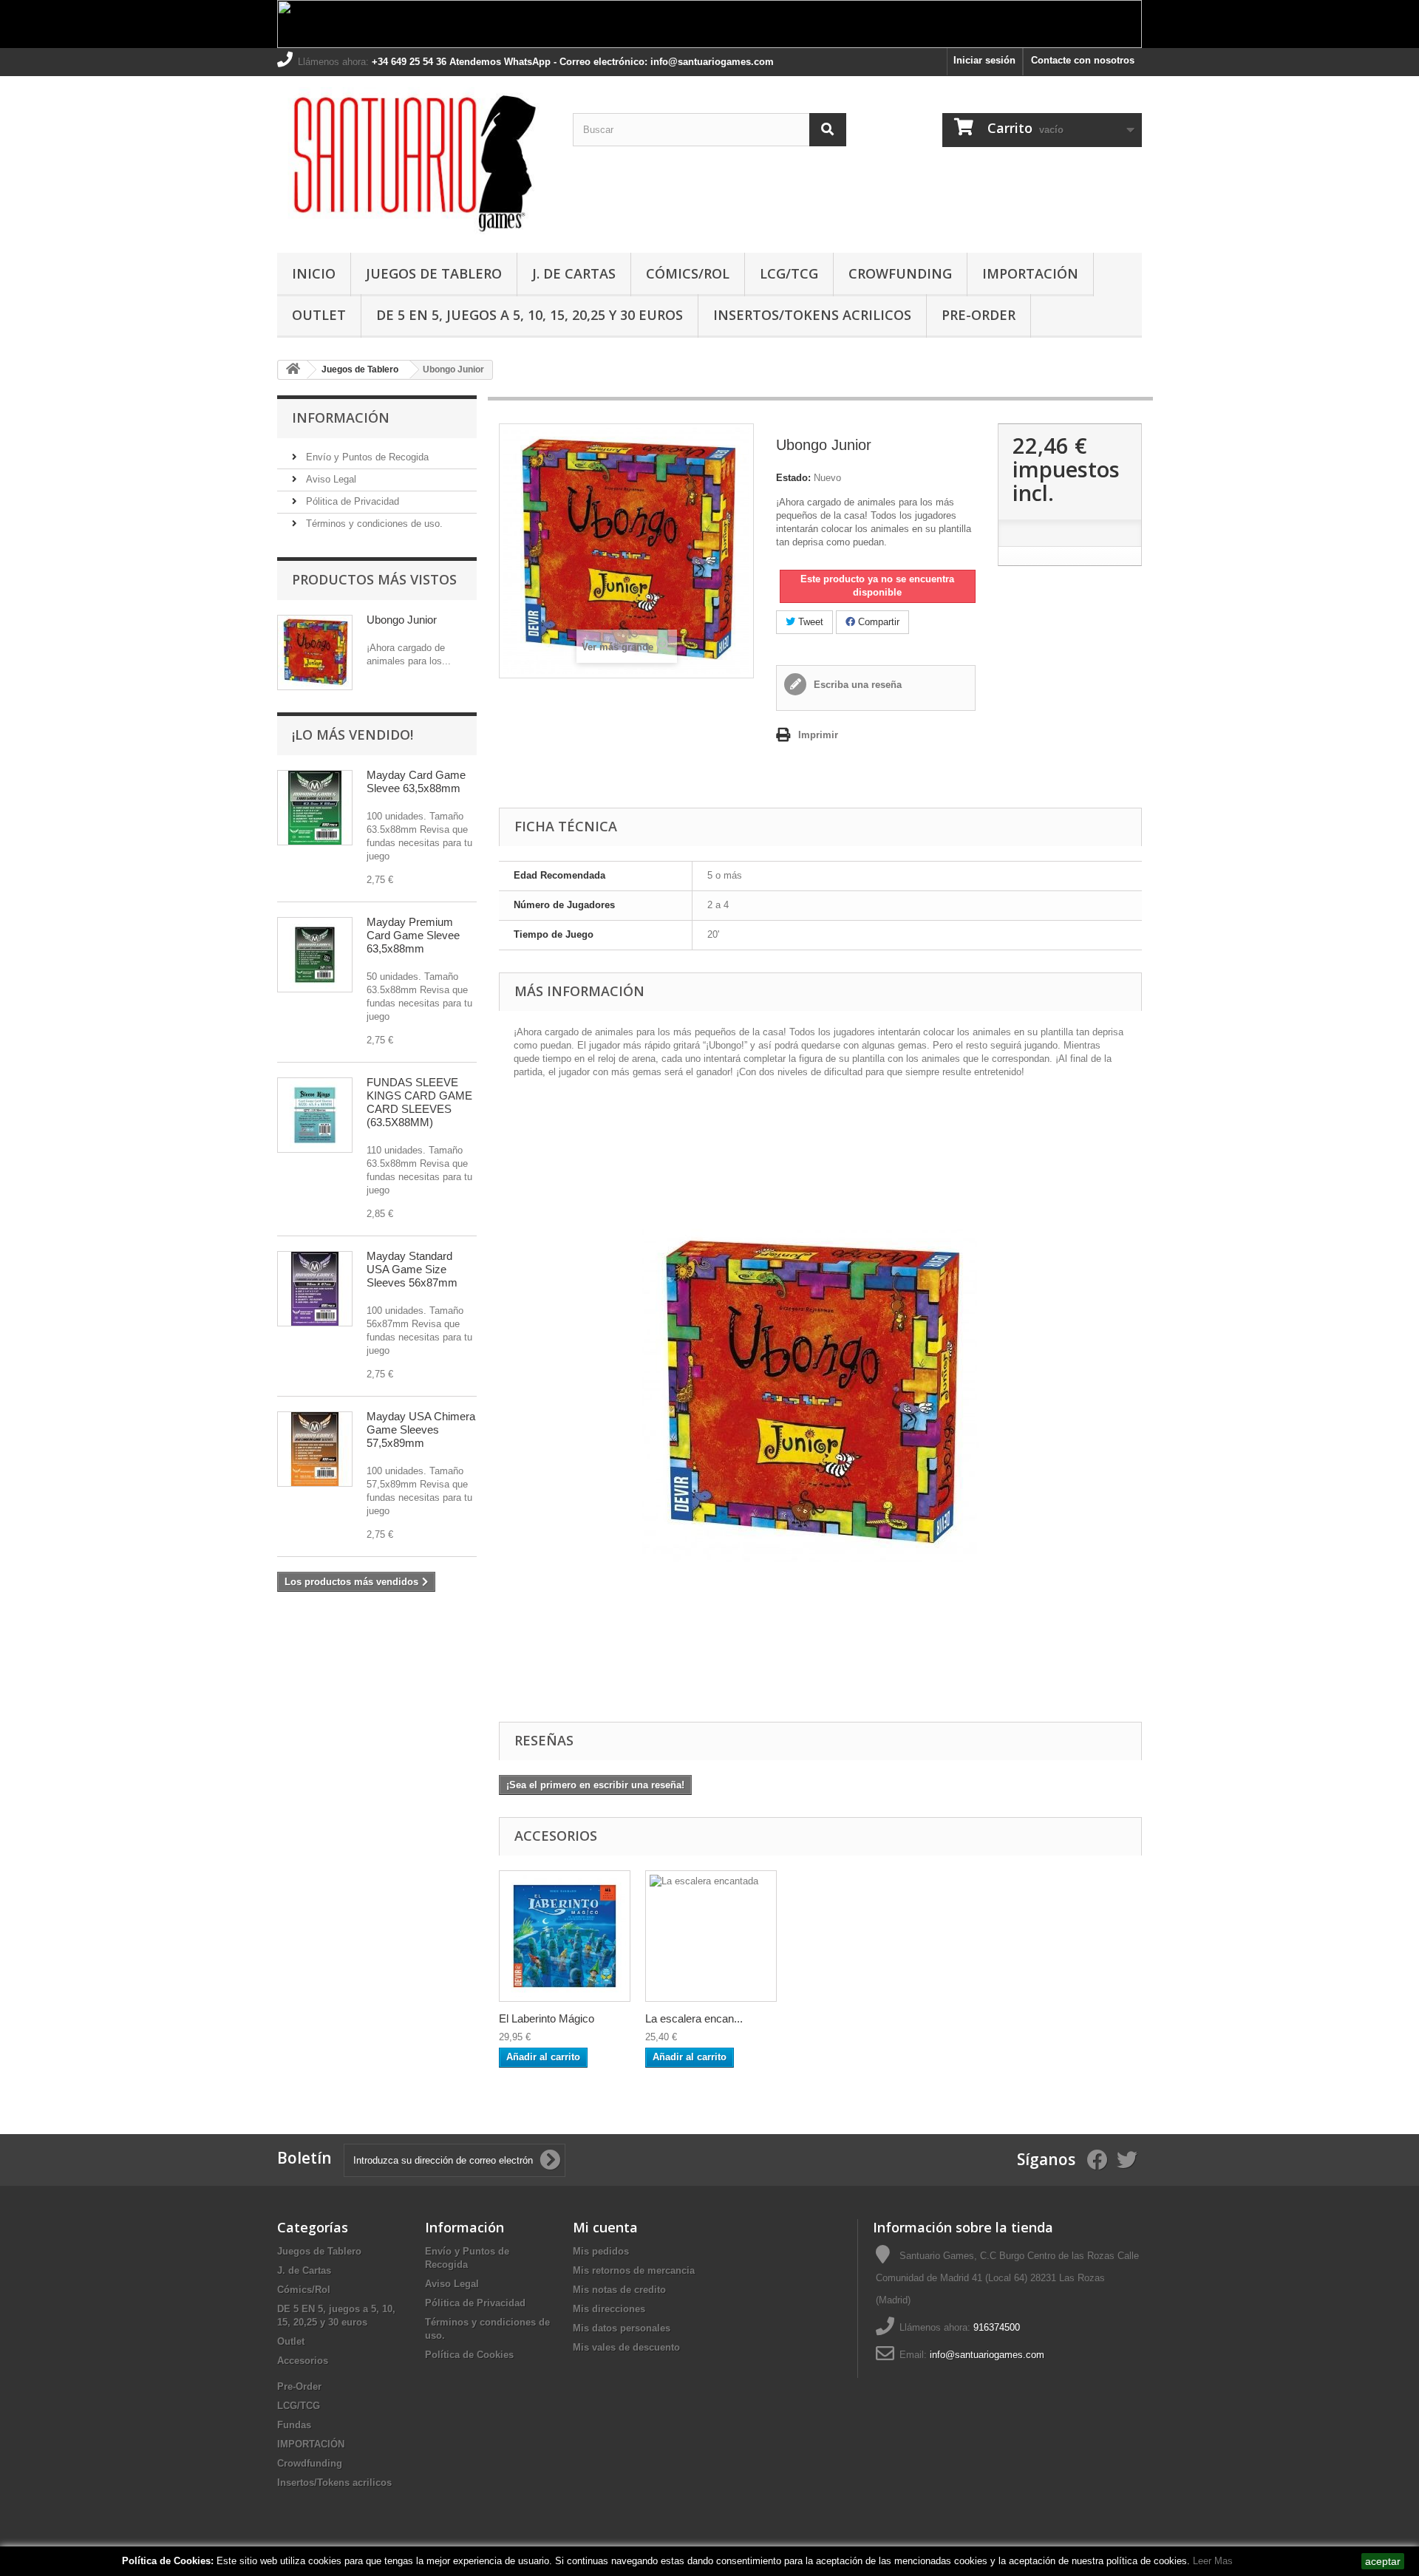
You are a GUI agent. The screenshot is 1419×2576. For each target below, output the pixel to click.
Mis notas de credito (619, 2290)
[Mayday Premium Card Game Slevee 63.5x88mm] (315, 955)
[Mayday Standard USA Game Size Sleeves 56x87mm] (315, 1289)
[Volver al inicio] (293, 370)
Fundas (294, 2425)
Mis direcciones (609, 2309)
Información (341, 418)
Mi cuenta (605, 2227)
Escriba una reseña (856, 685)
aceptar (1383, 2561)
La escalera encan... (694, 2018)
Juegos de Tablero (434, 273)
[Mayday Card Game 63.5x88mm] (315, 808)
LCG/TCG (789, 273)
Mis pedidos (601, 2251)
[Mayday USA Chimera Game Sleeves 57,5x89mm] (315, 1449)
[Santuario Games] (414, 161)
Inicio (314, 273)
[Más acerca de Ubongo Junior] (315, 652)
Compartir (877, 622)
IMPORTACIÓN (1030, 273)
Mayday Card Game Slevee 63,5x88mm (416, 781)
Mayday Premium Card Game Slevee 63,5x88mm (413, 935)
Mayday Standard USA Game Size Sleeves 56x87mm (412, 1269)
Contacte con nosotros (1083, 60)
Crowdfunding (310, 2463)
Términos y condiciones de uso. (373, 524)
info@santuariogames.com (987, 2355)
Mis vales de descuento (626, 2347)
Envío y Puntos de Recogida (366, 457)
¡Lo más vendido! (353, 735)
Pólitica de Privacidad (351, 501)
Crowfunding (900, 273)
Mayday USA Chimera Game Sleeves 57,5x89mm (421, 1430)
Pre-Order (979, 315)
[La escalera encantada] (711, 1936)
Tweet (809, 622)
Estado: (793, 478)
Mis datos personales (622, 2328)
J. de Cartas (574, 273)
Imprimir (818, 735)
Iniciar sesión (984, 60)
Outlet (319, 315)
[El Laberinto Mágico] (565, 1936)
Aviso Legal (330, 479)
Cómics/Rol (688, 273)
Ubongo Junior (402, 620)
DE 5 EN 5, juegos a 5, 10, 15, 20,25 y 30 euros (530, 315)
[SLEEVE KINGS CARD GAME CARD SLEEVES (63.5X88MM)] (315, 1115)
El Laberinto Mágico (547, 2018)
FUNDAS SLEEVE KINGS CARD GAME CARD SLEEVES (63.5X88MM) (419, 1102)
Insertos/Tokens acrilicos (812, 315)
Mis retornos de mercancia (634, 2270)
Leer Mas (1213, 2561)
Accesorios (303, 2361)
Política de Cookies (469, 2355)
